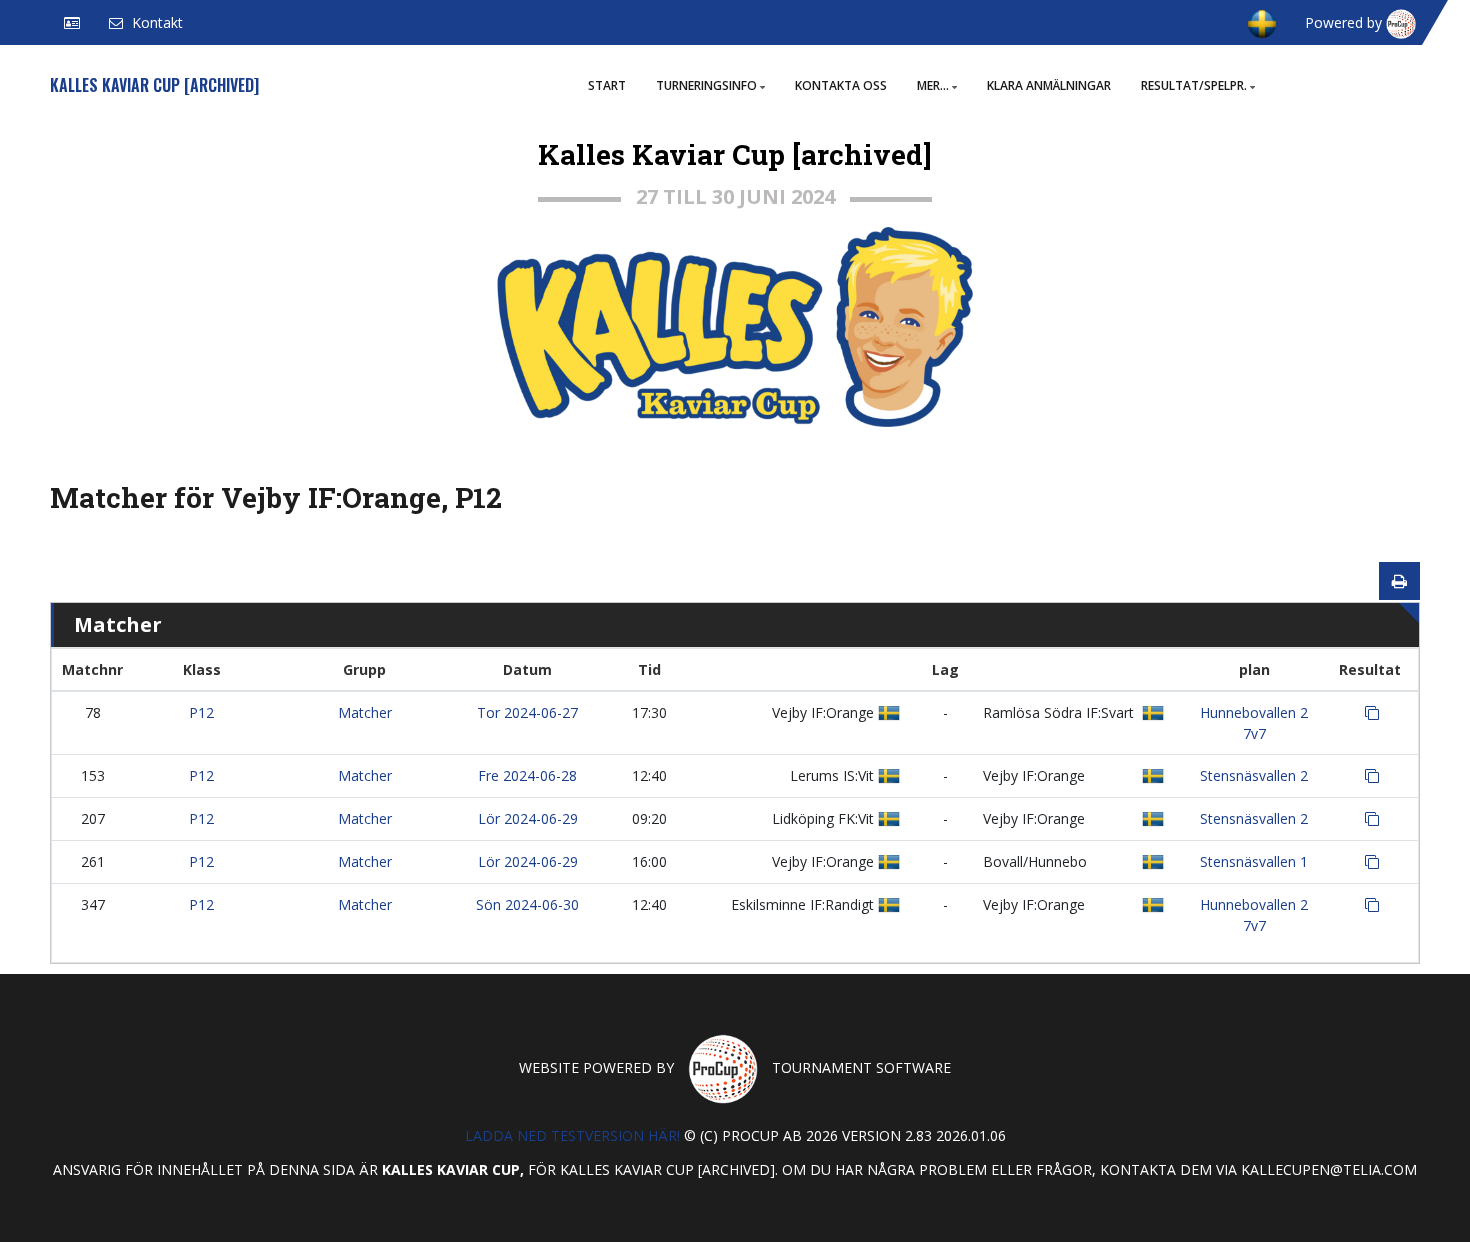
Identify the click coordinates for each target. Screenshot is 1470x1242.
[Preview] (1399, 581)
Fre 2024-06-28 (527, 775)
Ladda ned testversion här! (572, 1135)
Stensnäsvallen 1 (1254, 861)
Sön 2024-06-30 (527, 904)
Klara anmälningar (1049, 85)
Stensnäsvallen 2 (1254, 775)
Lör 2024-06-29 (528, 818)
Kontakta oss (841, 85)
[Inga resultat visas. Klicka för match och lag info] (1372, 713)
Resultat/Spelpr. (1194, 85)
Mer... (933, 85)
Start (607, 85)
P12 (201, 712)
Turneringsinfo (706, 85)
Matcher (365, 712)
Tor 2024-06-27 (527, 712)
